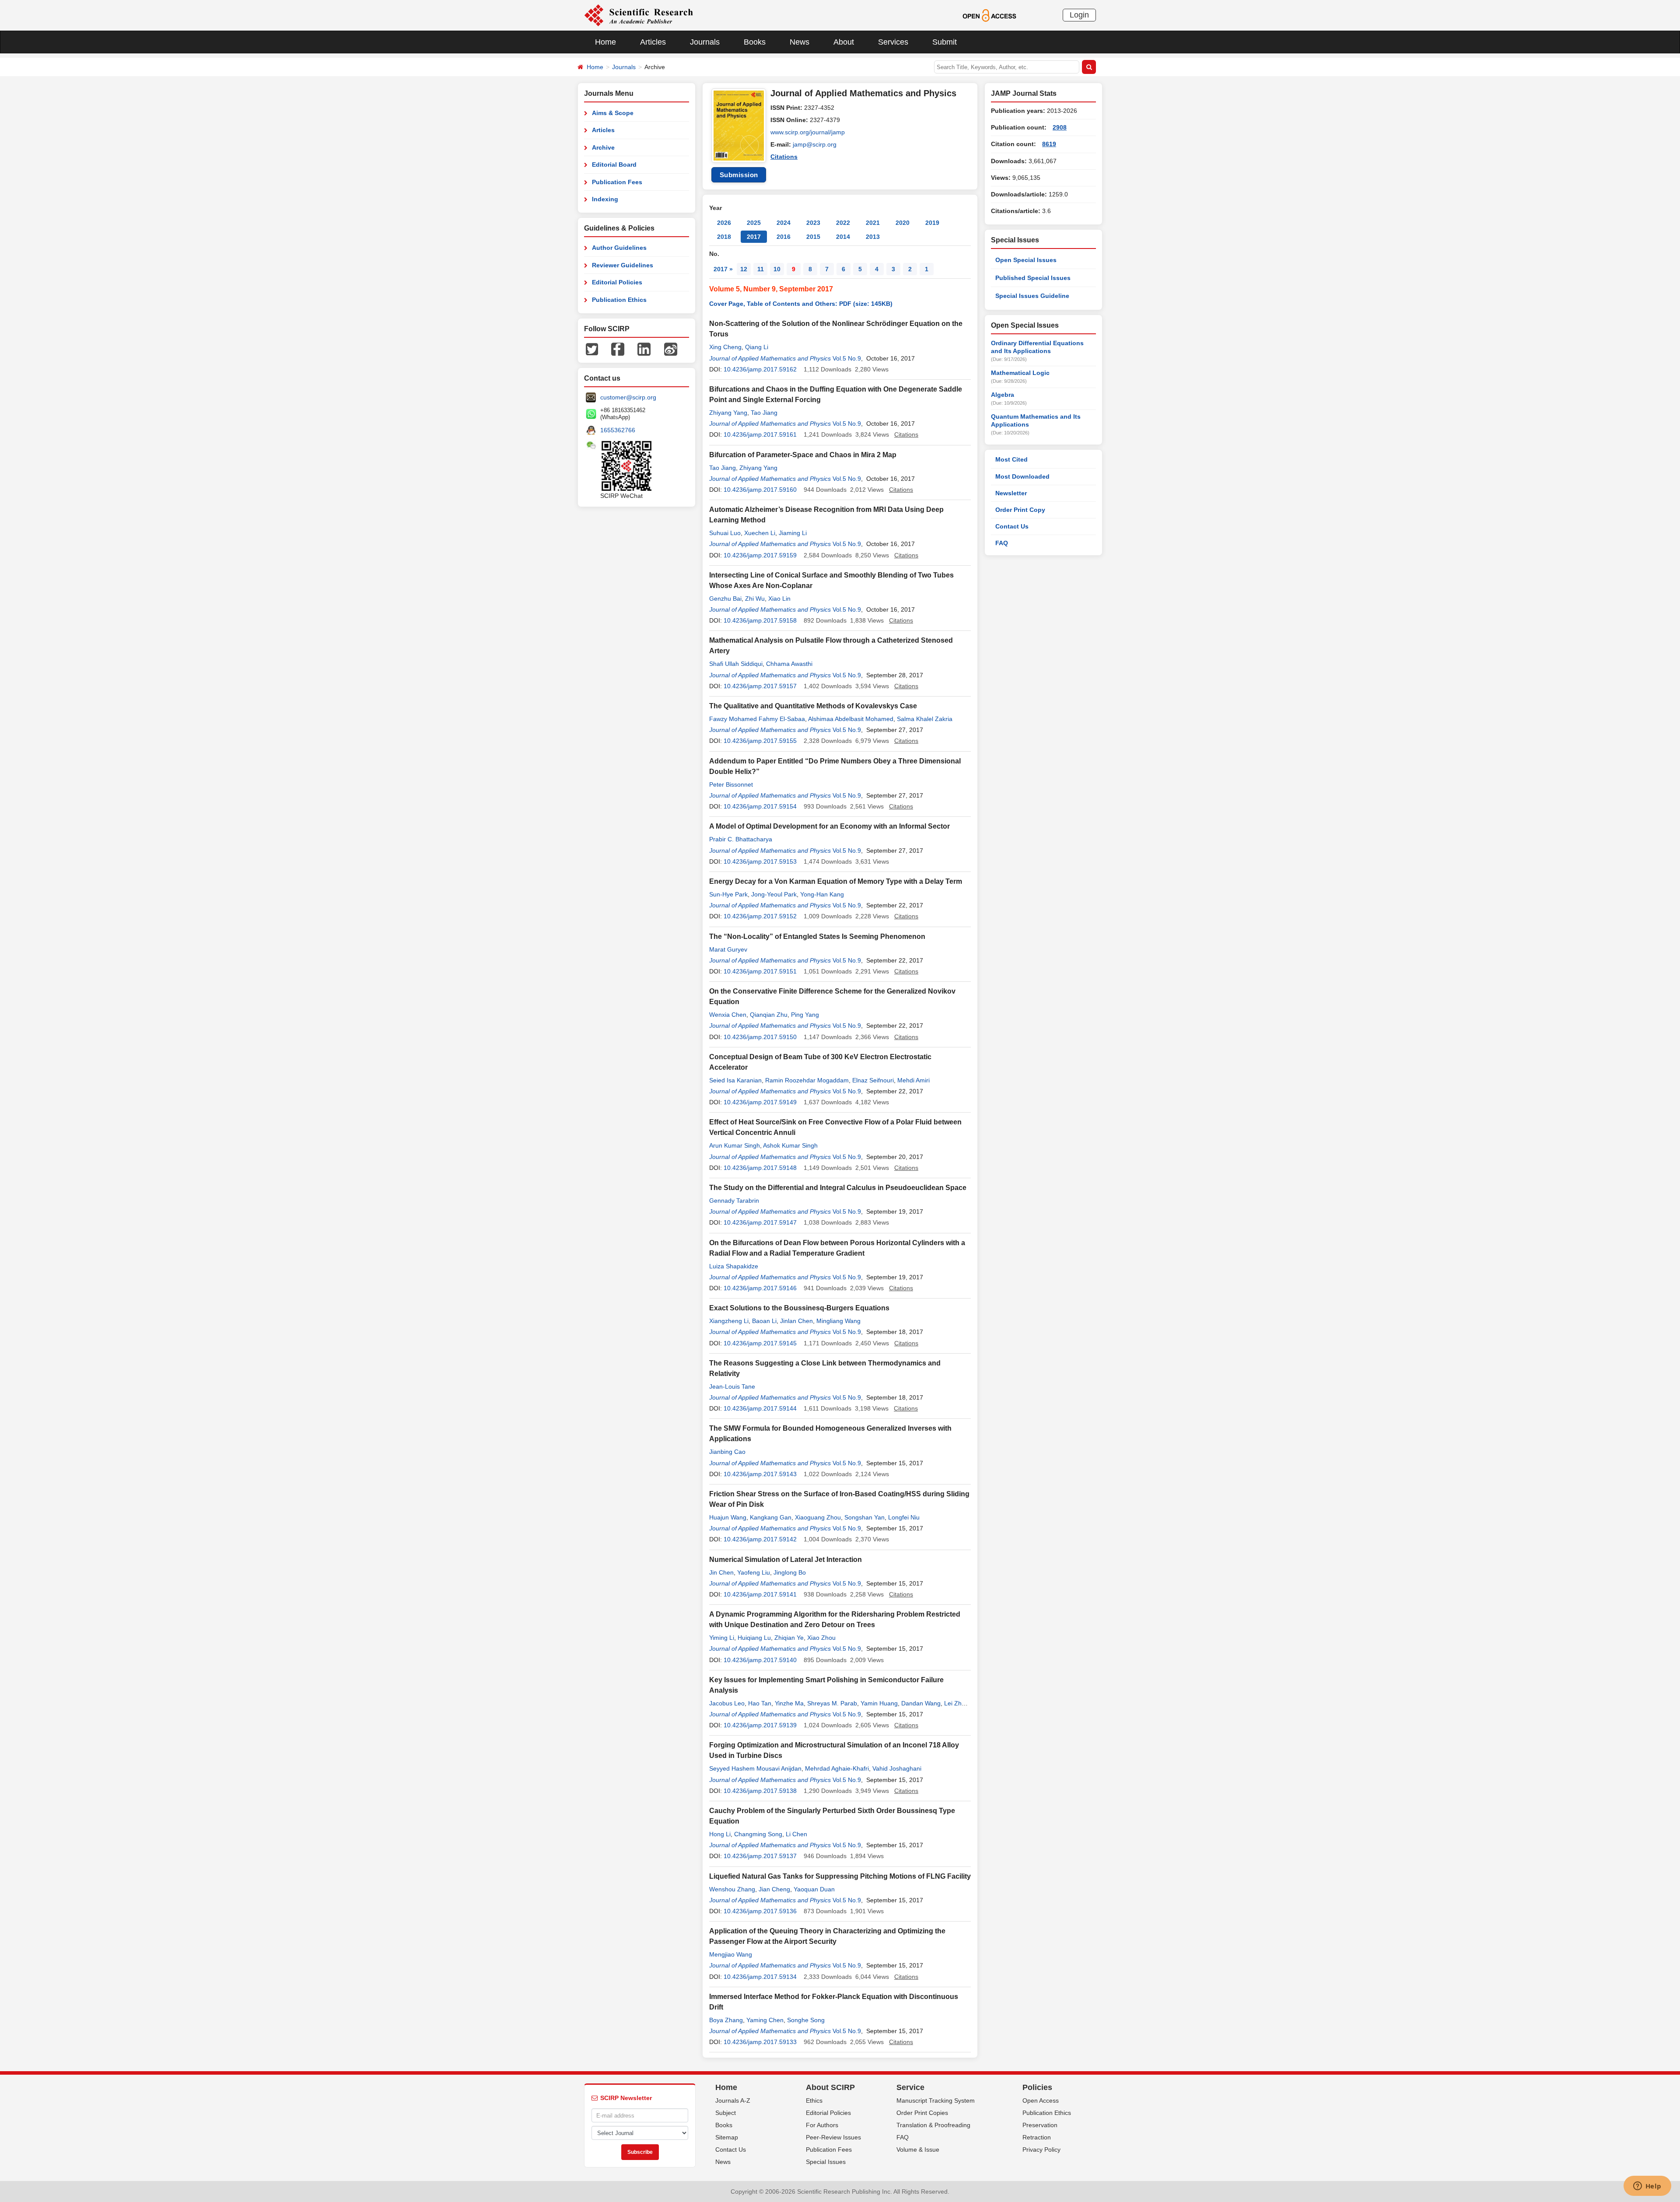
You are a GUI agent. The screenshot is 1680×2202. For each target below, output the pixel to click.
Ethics (814, 2100)
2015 (813, 237)
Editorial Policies (617, 282)
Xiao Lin (779, 599)
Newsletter (1011, 493)
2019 (932, 223)
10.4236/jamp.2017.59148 (760, 1168)
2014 (843, 237)
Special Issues (826, 2162)
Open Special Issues (1026, 260)
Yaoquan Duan (814, 1889)
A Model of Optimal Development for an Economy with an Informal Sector (829, 826)
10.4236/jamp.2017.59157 (760, 686)
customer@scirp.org (628, 397)
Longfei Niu (904, 1517)
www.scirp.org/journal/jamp (808, 132)
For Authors (822, 2125)
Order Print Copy (1020, 510)
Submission (739, 175)
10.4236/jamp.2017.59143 (760, 1474)
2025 (754, 223)
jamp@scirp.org (815, 144)
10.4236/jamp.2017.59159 (760, 555)
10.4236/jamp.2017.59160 (760, 490)
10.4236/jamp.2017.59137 (760, 1856)
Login (1079, 15)
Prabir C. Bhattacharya (741, 839)
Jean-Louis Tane (732, 1386)
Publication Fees (617, 182)
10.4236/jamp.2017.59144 (760, 1408)
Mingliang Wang (838, 1321)
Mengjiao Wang (731, 1954)
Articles (653, 42)
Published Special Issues (1033, 278)
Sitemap (727, 2137)
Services (893, 42)
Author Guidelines (619, 248)
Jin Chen (721, 1572)
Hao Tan (760, 1703)
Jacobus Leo (727, 1703)
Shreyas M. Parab (832, 1703)
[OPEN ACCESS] (989, 15)
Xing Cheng (725, 347)
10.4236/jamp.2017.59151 (760, 971)
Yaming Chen (765, 2020)
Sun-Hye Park (728, 894)
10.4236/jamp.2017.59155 (760, 741)
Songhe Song (806, 2020)
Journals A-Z (733, 2100)
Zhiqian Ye (789, 1638)
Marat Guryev (728, 949)
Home (605, 42)
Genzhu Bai (725, 599)
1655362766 (618, 430)
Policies (1037, 2087)
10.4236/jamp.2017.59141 (760, 1594)
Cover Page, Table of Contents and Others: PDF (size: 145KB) (801, 304)
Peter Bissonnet (731, 784)
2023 (813, 223)
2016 (784, 237)
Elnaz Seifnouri (873, 1080)
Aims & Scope (613, 113)
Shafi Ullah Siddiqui (736, 664)
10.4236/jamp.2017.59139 (760, 1725)
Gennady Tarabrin (734, 1201)
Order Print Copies (922, 2113)
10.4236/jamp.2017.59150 (760, 1037)
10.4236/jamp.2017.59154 (760, 806)
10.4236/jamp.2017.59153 (760, 861)
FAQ (1002, 543)
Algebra (1003, 395)
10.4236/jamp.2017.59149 (760, 1102)
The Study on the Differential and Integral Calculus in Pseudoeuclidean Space (838, 1188)
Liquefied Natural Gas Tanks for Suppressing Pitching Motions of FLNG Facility (840, 1876)
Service (910, 2087)
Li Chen (796, 1834)
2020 (903, 223)
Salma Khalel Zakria (925, 719)
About (844, 42)
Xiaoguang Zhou (818, 1517)
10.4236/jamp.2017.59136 (760, 1911)
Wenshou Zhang (732, 1889)
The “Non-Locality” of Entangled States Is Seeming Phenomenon (817, 936)
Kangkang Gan (771, 1517)
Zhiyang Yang (728, 413)
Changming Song (758, 1834)
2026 (724, 223)
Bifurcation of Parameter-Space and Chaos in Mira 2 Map (803, 455)
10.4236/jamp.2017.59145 (760, 1343)
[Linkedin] (644, 349)
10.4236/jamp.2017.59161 (760, 434)
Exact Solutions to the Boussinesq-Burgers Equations (799, 1308)
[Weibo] (671, 349)
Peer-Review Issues (833, 2137)
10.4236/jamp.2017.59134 (760, 1977)
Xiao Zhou (821, 1638)
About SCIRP (830, 2087)
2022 (843, 223)
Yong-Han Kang (822, 894)
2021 (873, 223)
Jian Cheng (774, 1889)
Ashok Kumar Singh (790, 1145)
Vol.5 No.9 (847, 358)
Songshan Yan (864, 1517)
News (800, 42)
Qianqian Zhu (769, 1015)
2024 (784, 223)
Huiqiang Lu (754, 1638)
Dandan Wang (921, 1703)
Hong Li (720, 1834)
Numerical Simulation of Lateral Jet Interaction (786, 1560)
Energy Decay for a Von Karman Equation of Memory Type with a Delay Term (836, 881)
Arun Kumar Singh (735, 1145)
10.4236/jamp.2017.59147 (760, 1222)
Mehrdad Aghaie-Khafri (837, 1768)
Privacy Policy (1041, 2149)
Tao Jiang (764, 413)
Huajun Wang (728, 1517)
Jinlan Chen (796, 1321)
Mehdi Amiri (913, 1080)
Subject (726, 2113)
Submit (945, 42)
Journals (705, 42)
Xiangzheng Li (729, 1321)
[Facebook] (618, 349)
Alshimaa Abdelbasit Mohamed (851, 719)
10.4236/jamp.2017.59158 (760, 620)
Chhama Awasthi (789, 664)
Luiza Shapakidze (734, 1266)
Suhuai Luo (725, 533)
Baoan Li (764, 1321)
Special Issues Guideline (1032, 296)
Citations (784, 157)
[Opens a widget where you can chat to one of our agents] (1647, 2187)
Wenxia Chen (728, 1015)
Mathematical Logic (1020, 373)
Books (755, 42)
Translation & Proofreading (933, 2125)
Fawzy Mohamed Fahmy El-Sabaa (757, 719)
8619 (1049, 144)
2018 (724, 237)
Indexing (605, 199)
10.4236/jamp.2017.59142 (760, 1539)
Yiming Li (722, 1638)
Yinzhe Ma (789, 1703)
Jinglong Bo (790, 1572)
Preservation (1040, 2125)
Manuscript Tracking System (936, 2100)
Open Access (1041, 2100)
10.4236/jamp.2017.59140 (760, 1660)
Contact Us (1012, 526)
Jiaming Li (793, 533)
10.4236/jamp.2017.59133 (760, 2042)
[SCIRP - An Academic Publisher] (639, 15)
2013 (873, 237)
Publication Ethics (619, 300)
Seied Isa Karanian (735, 1080)
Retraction (1037, 2137)
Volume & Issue (918, 2149)
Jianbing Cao (727, 1452)
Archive (603, 147)
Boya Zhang (726, 2020)
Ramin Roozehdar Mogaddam (807, 1080)
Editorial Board (614, 165)
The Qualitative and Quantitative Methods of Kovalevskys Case (813, 706)
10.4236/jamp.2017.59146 (760, 1288)
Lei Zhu (955, 1703)
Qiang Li (757, 347)
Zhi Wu (755, 599)
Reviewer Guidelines (623, 265)
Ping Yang (805, 1015)
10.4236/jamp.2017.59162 (760, 369)
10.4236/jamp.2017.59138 (760, 1791)
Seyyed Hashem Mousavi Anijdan (755, 1768)
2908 (1060, 127)
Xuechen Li (760, 533)
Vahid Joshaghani (897, 1768)
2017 (754, 237)
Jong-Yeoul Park (774, 894)
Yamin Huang (879, 1703)
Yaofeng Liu (754, 1572)
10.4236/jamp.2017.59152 (760, 916)
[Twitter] (592, 349)
